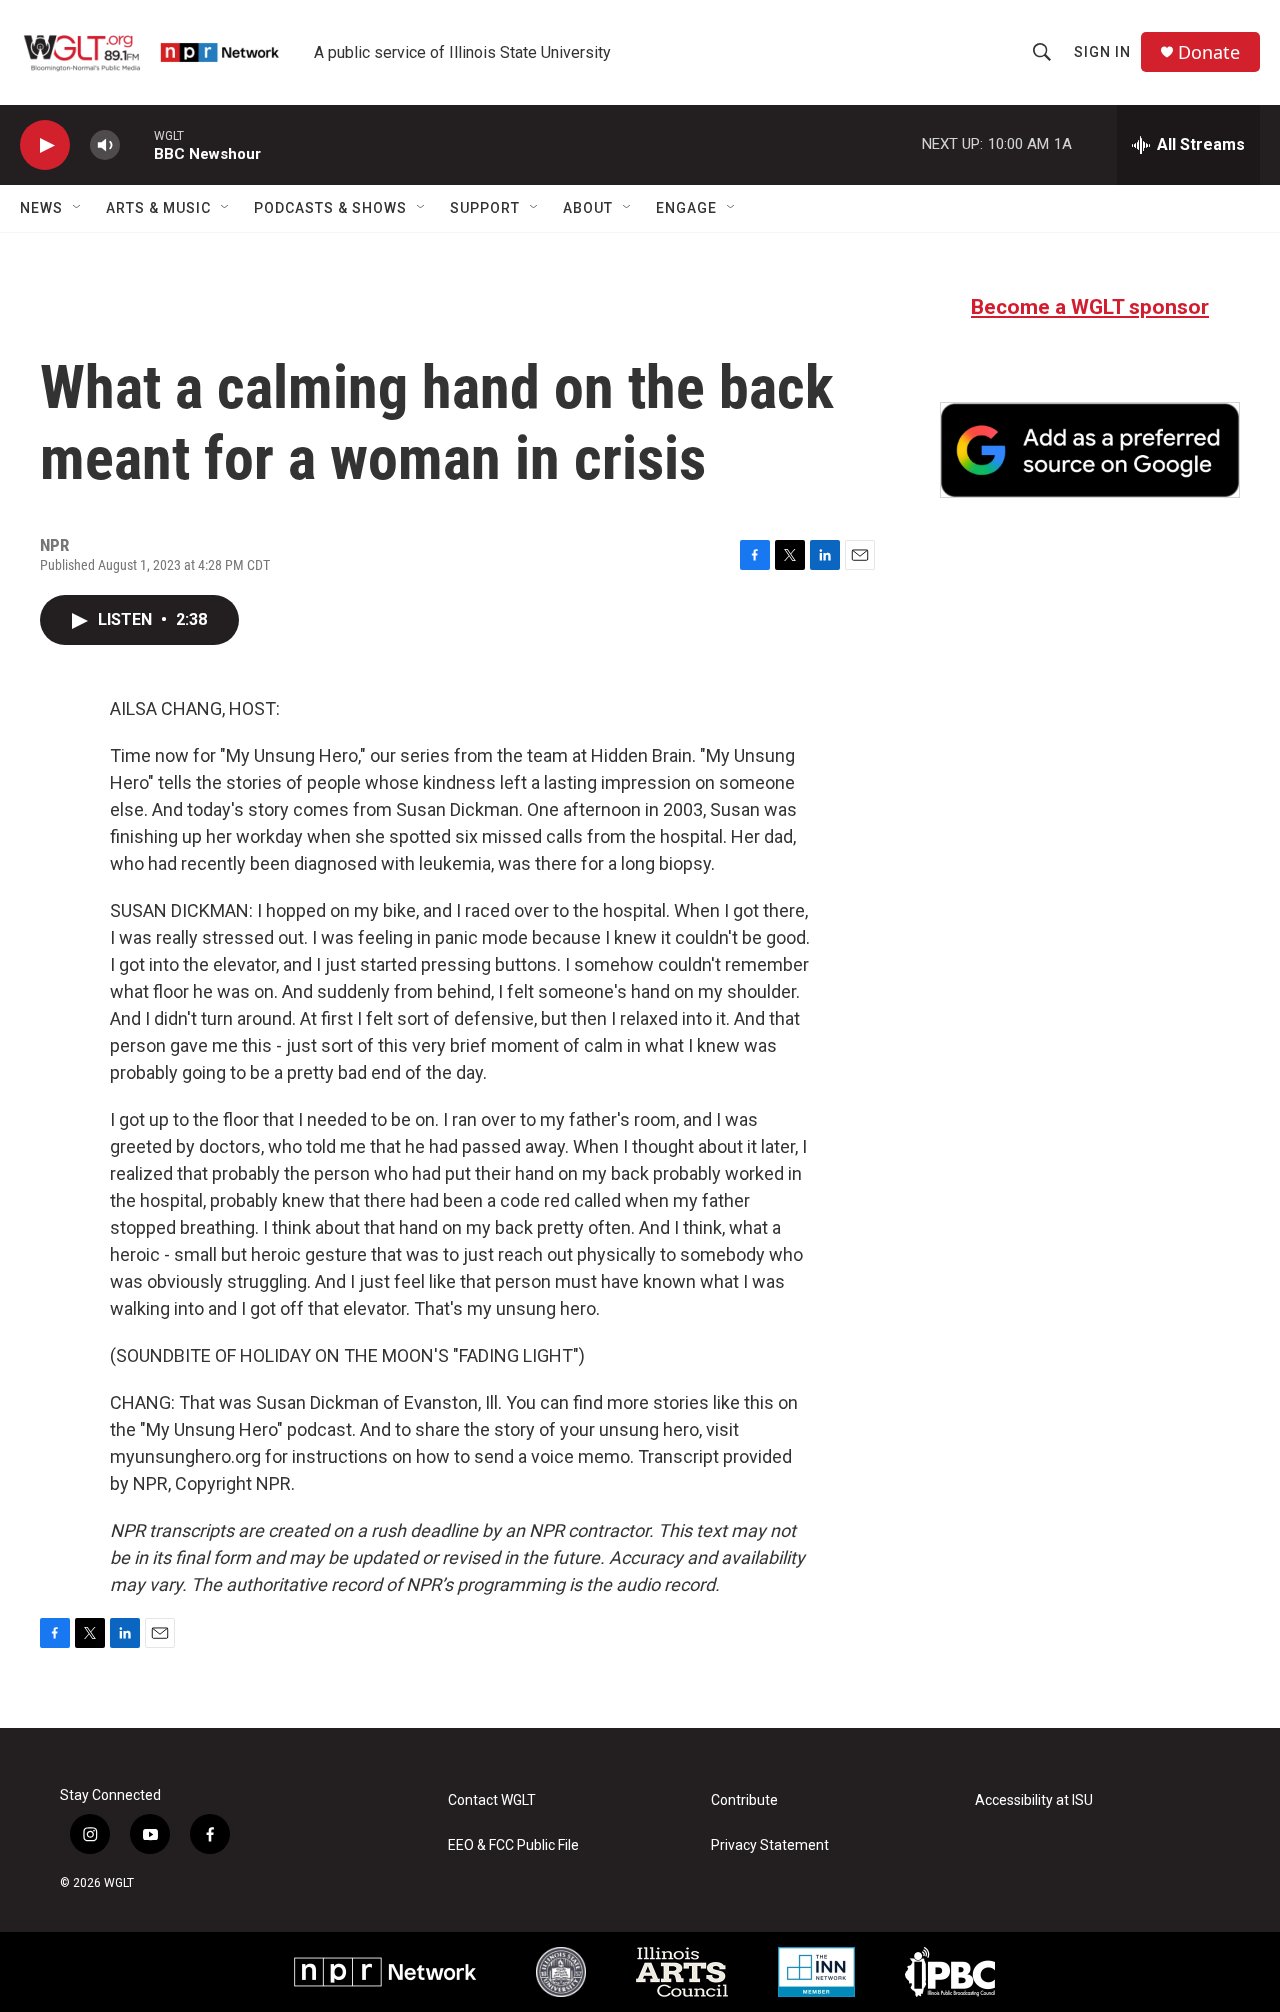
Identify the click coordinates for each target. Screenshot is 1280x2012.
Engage (686, 208)
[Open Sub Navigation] (78, 208)
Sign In (1102, 52)
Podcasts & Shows (330, 208)
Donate (1209, 52)
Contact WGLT (492, 1800)
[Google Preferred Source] (1090, 450)
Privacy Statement (770, 1845)
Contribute (744, 1800)
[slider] (137, 144)
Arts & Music (158, 208)
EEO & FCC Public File (513, 1845)
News (41, 208)
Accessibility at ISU (1034, 1800)
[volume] (105, 145)
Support (485, 208)
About (588, 208)
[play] (45, 145)
